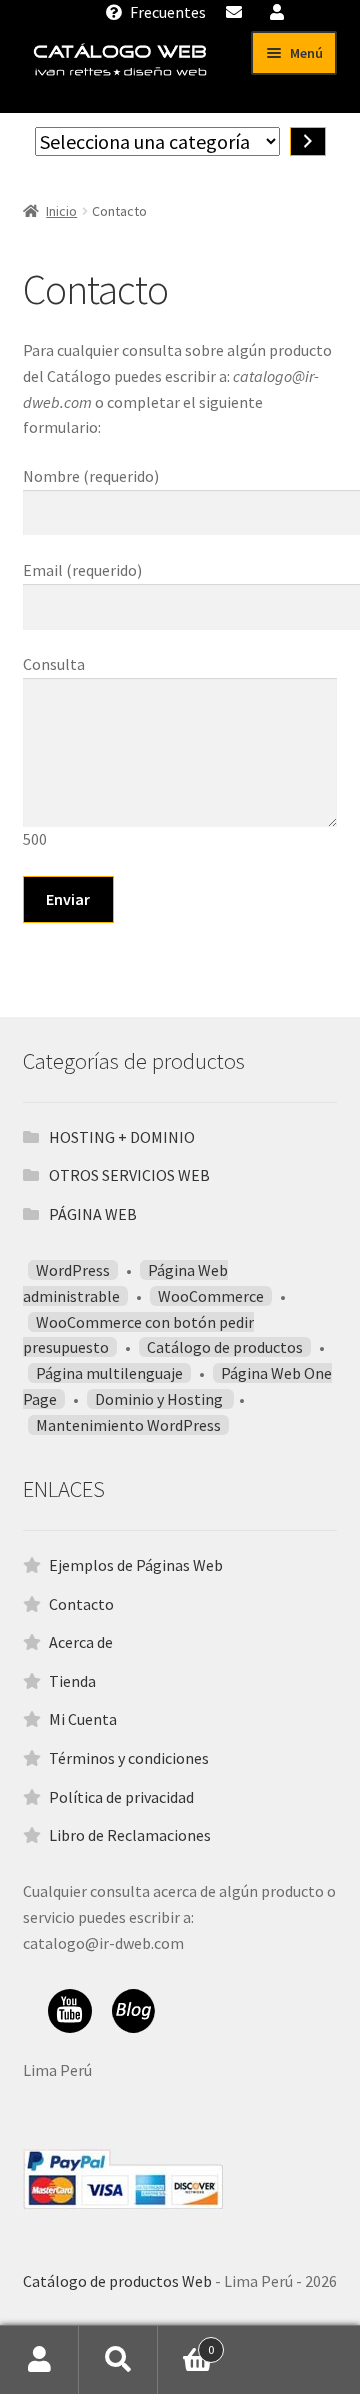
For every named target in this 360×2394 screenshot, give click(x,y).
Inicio (61, 211)
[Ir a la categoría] (308, 141)
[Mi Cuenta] (279, 12)
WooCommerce (211, 1296)
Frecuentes (166, 12)
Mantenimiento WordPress (128, 1425)
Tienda (72, 1681)
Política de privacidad (121, 1797)
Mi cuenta (39, 2360)
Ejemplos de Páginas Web (136, 1565)
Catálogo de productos (225, 1347)
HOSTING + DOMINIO (122, 1137)
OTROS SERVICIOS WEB (129, 1175)
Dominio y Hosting (160, 1399)
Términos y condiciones (129, 1758)
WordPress (73, 1270)
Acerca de (81, 1642)
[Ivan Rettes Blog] (134, 2011)
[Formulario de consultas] (236, 12)
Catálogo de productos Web (117, 2281)
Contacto (81, 1604)
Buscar (118, 2360)
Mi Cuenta (83, 1719)
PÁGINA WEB (93, 1214)
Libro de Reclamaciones (130, 1835)
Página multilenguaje (109, 1373)
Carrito (186, 2342)
